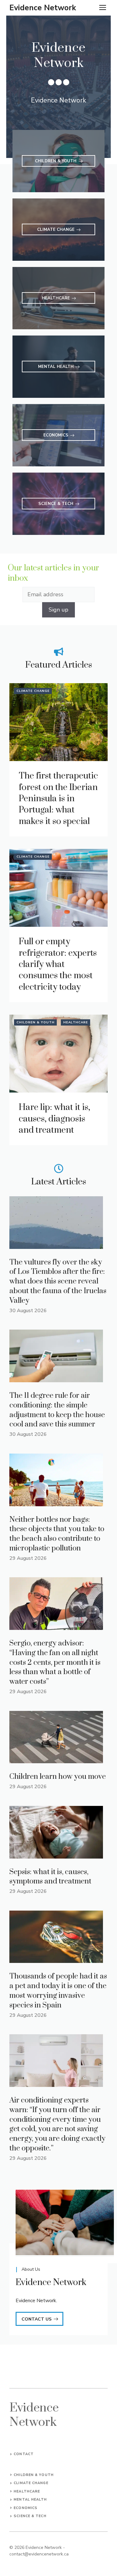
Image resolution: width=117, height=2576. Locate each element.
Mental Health (30, 2500)
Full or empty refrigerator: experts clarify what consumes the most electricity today (58, 964)
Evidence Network (43, 8)
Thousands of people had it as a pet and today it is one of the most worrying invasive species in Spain (58, 1991)
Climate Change (33, 691)
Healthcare (76, 1022)
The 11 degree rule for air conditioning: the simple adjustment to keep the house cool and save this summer (57, 1410)
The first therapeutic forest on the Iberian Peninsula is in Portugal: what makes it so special (58, 799)
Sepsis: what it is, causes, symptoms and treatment (50, 1877)
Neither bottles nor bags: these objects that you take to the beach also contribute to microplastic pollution (57, 1534)
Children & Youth (36, 1022)
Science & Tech (30, 2516)
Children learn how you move (58, 1777)
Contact (24, 2454)
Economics (26, 2508)
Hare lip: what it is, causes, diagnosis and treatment (54, 1119)
